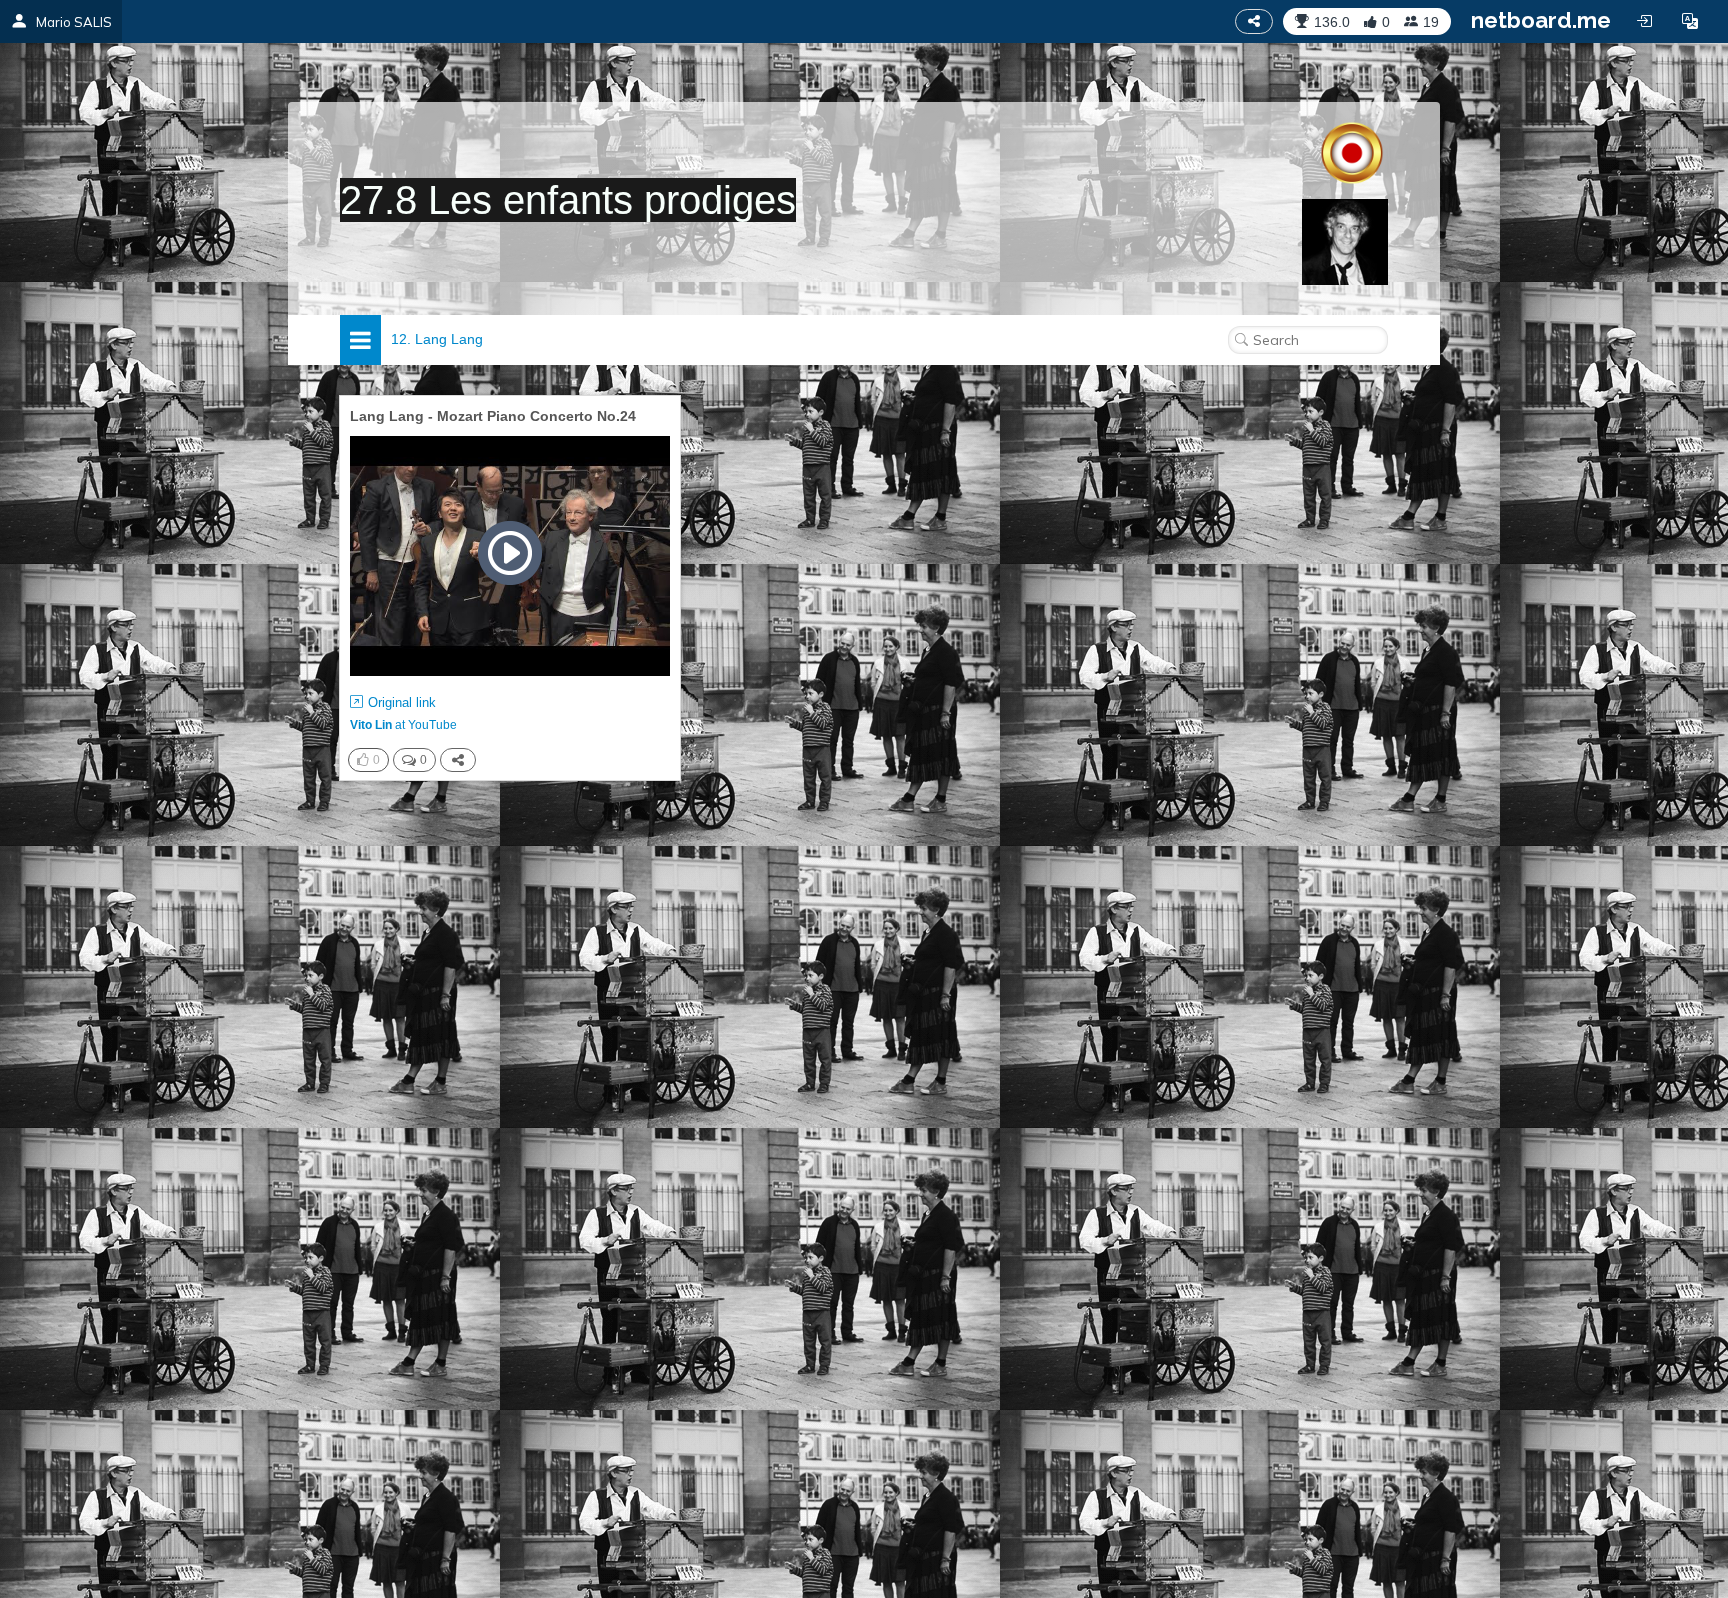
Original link (402, 702)
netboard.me (1541, 20)
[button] (1690, 21)
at (403, 725)
